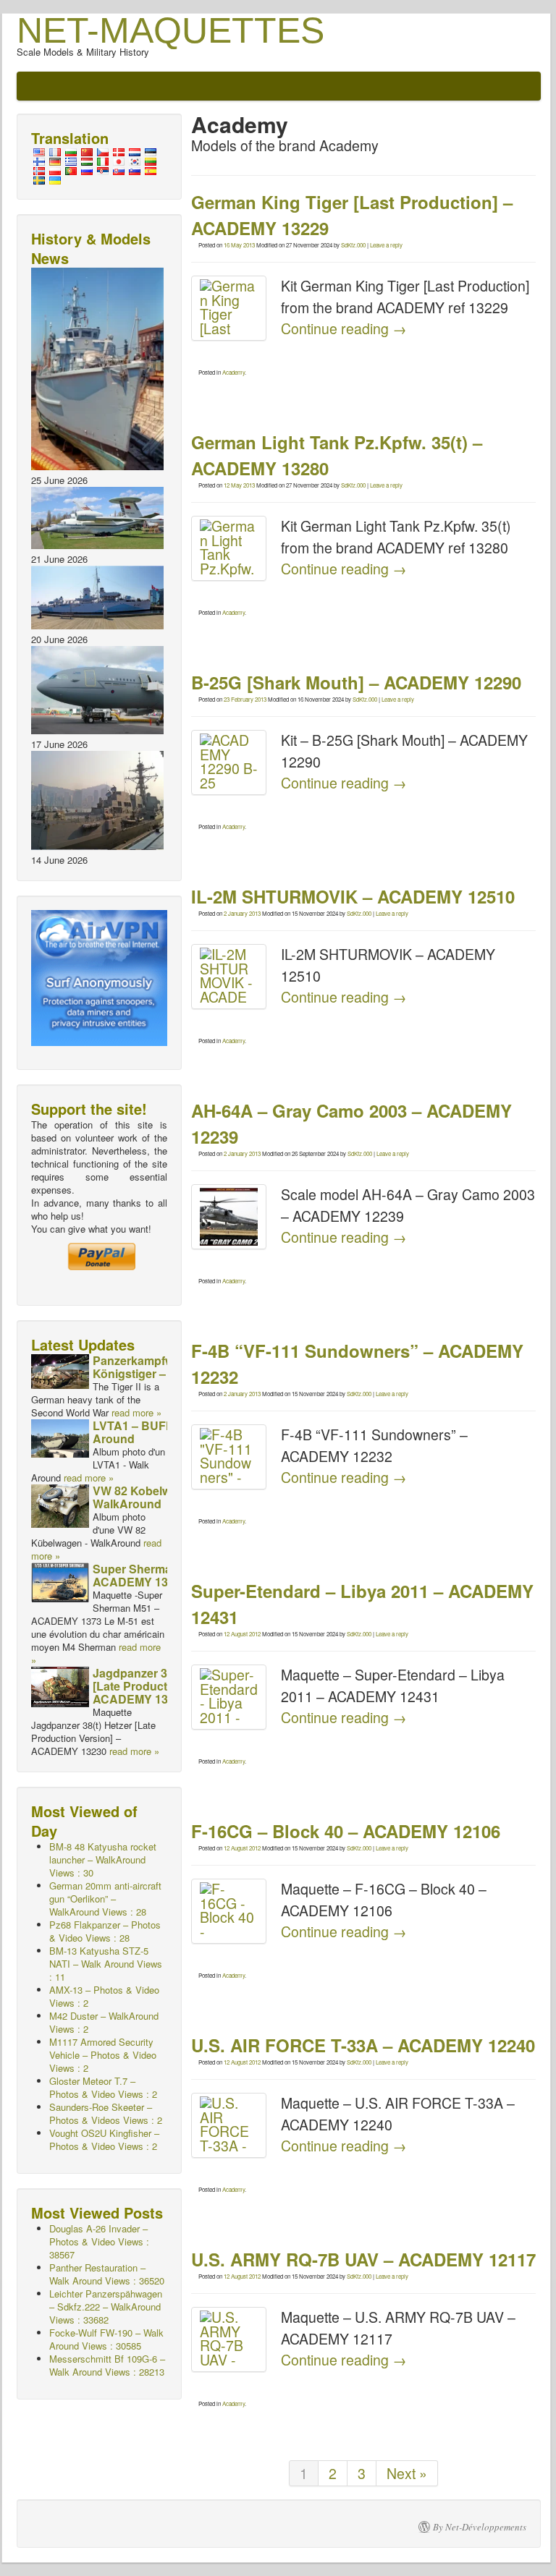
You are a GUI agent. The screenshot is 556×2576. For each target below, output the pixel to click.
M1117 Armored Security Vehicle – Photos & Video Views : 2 (103, 2055)
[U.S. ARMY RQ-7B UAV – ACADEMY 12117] (229, 2339)
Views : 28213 (107, 2365)
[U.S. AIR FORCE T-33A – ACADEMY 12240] (229, 2125)
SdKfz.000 (353, 245)
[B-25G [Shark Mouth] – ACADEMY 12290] (229, 762)
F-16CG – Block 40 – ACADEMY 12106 (346, 1831)
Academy (233, 372)
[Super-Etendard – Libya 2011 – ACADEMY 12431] (229, 1697)
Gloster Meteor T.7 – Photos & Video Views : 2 (103, 2087)
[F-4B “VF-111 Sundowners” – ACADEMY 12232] (229, 1457)
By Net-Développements (480, 2527)
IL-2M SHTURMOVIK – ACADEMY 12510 (353, 896)
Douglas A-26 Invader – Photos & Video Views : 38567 (99, 2241)
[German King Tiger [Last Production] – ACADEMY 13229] (229, 308)
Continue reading (344, 328)
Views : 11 (106, 1964)
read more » (136, 1412)
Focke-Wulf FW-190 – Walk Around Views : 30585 (106, 2339)
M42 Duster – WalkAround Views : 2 (104, 2022)
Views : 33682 (106, 2307)
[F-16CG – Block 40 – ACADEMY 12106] (229, 1911)
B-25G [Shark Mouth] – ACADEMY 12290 (356, 682)
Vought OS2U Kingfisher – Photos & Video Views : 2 (104, 2139)
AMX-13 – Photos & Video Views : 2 (104, 1996)
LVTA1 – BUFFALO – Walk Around (164, 1432)
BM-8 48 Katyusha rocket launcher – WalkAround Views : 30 (103, 1859)
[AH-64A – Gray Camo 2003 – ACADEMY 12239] (229, 1217)
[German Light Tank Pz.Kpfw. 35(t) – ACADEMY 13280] (229, 548)
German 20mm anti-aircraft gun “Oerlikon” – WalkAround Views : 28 (105, 1899)
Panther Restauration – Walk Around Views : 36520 (107, 2274)
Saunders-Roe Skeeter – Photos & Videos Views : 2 (106, 2113)
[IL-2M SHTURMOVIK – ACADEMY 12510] (229, 977)
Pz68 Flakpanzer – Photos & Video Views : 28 (105, 1931)
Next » (407, 2473)
